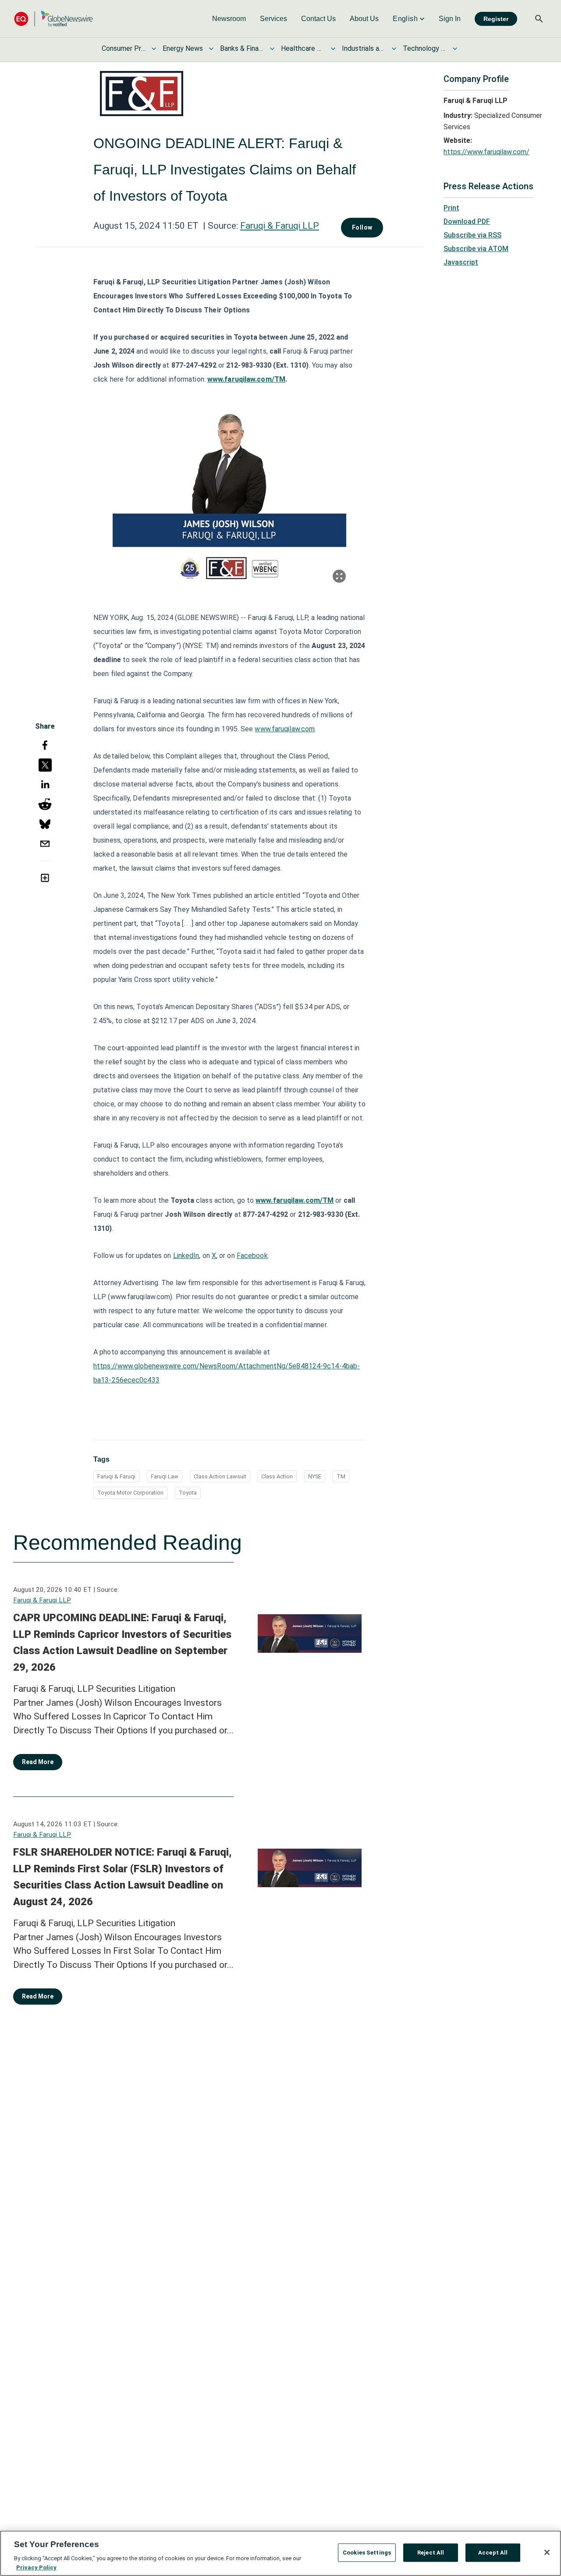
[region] (280, 2553)
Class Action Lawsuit (220, 1476)
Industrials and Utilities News (364, 48)
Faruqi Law (165, 1476)
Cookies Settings (367, 2553)
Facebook (252, 1256)
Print (451, 208)
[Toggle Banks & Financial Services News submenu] (272, 49)
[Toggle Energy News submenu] (211, 49)
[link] (229, 19)
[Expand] (339, 576)
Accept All (493, 2553)
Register (496, 19)
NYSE (315, 1476)
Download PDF (467, 221)
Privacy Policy (36, 2567)
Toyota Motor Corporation (130, 1493)
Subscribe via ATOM (476, 249)
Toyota (188, 1493)
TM (341, 1476)
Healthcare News (303, 48)
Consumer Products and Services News (124, 48)
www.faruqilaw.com (285, 729)
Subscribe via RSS (472, 235)
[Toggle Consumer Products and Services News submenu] (154, 49)
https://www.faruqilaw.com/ (486, 152)
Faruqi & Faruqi (116, 1476)
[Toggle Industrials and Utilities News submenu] (394, 49)
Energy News (183, 48)
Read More (38, 1762)
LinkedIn (186, 1256)
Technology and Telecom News (425, 48)
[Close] (547, 2552)
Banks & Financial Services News (242, 48)
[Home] (53, 19)
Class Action (277, 1476)
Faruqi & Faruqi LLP (280, 226)
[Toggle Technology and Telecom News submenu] (455, 49)
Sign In (450, 19)
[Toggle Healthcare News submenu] (333, 49)
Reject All (431, 2553)
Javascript (461, 262)
